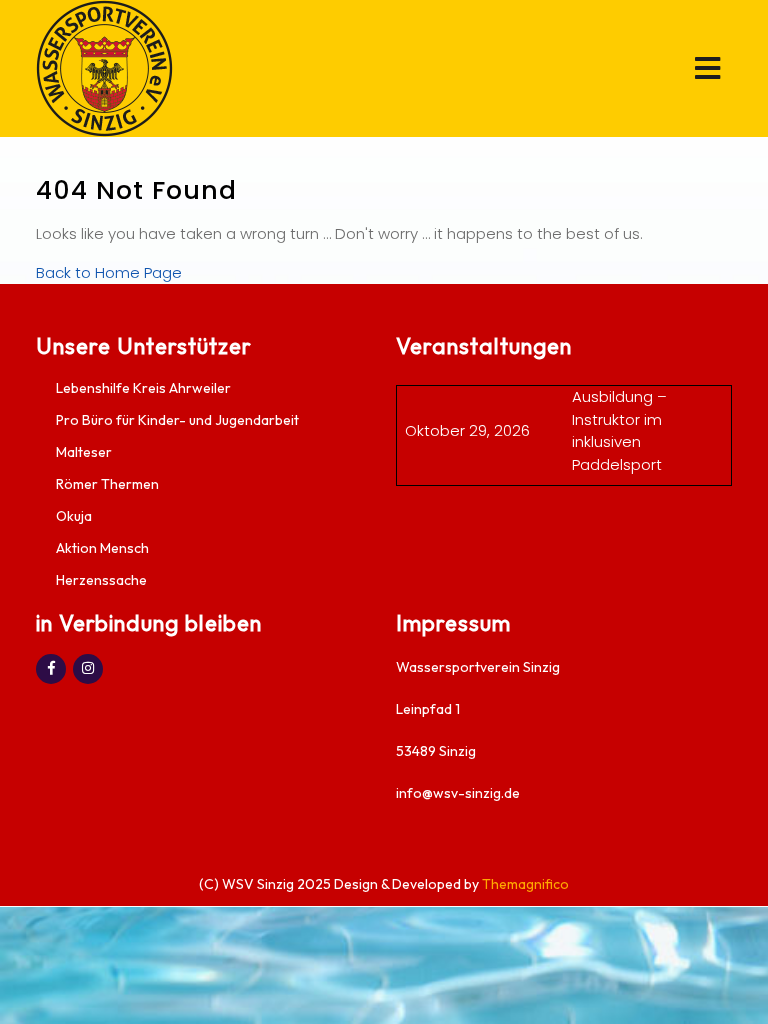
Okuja (74, 516)
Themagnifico (524, 884)
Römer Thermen (107, 484)
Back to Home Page (109, 272)
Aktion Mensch (102, 548)
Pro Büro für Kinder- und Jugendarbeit (177, 420)
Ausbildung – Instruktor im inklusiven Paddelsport (619, 430)
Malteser (84, 452)
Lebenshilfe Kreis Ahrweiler (143, 388)
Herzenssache (101, 580)
